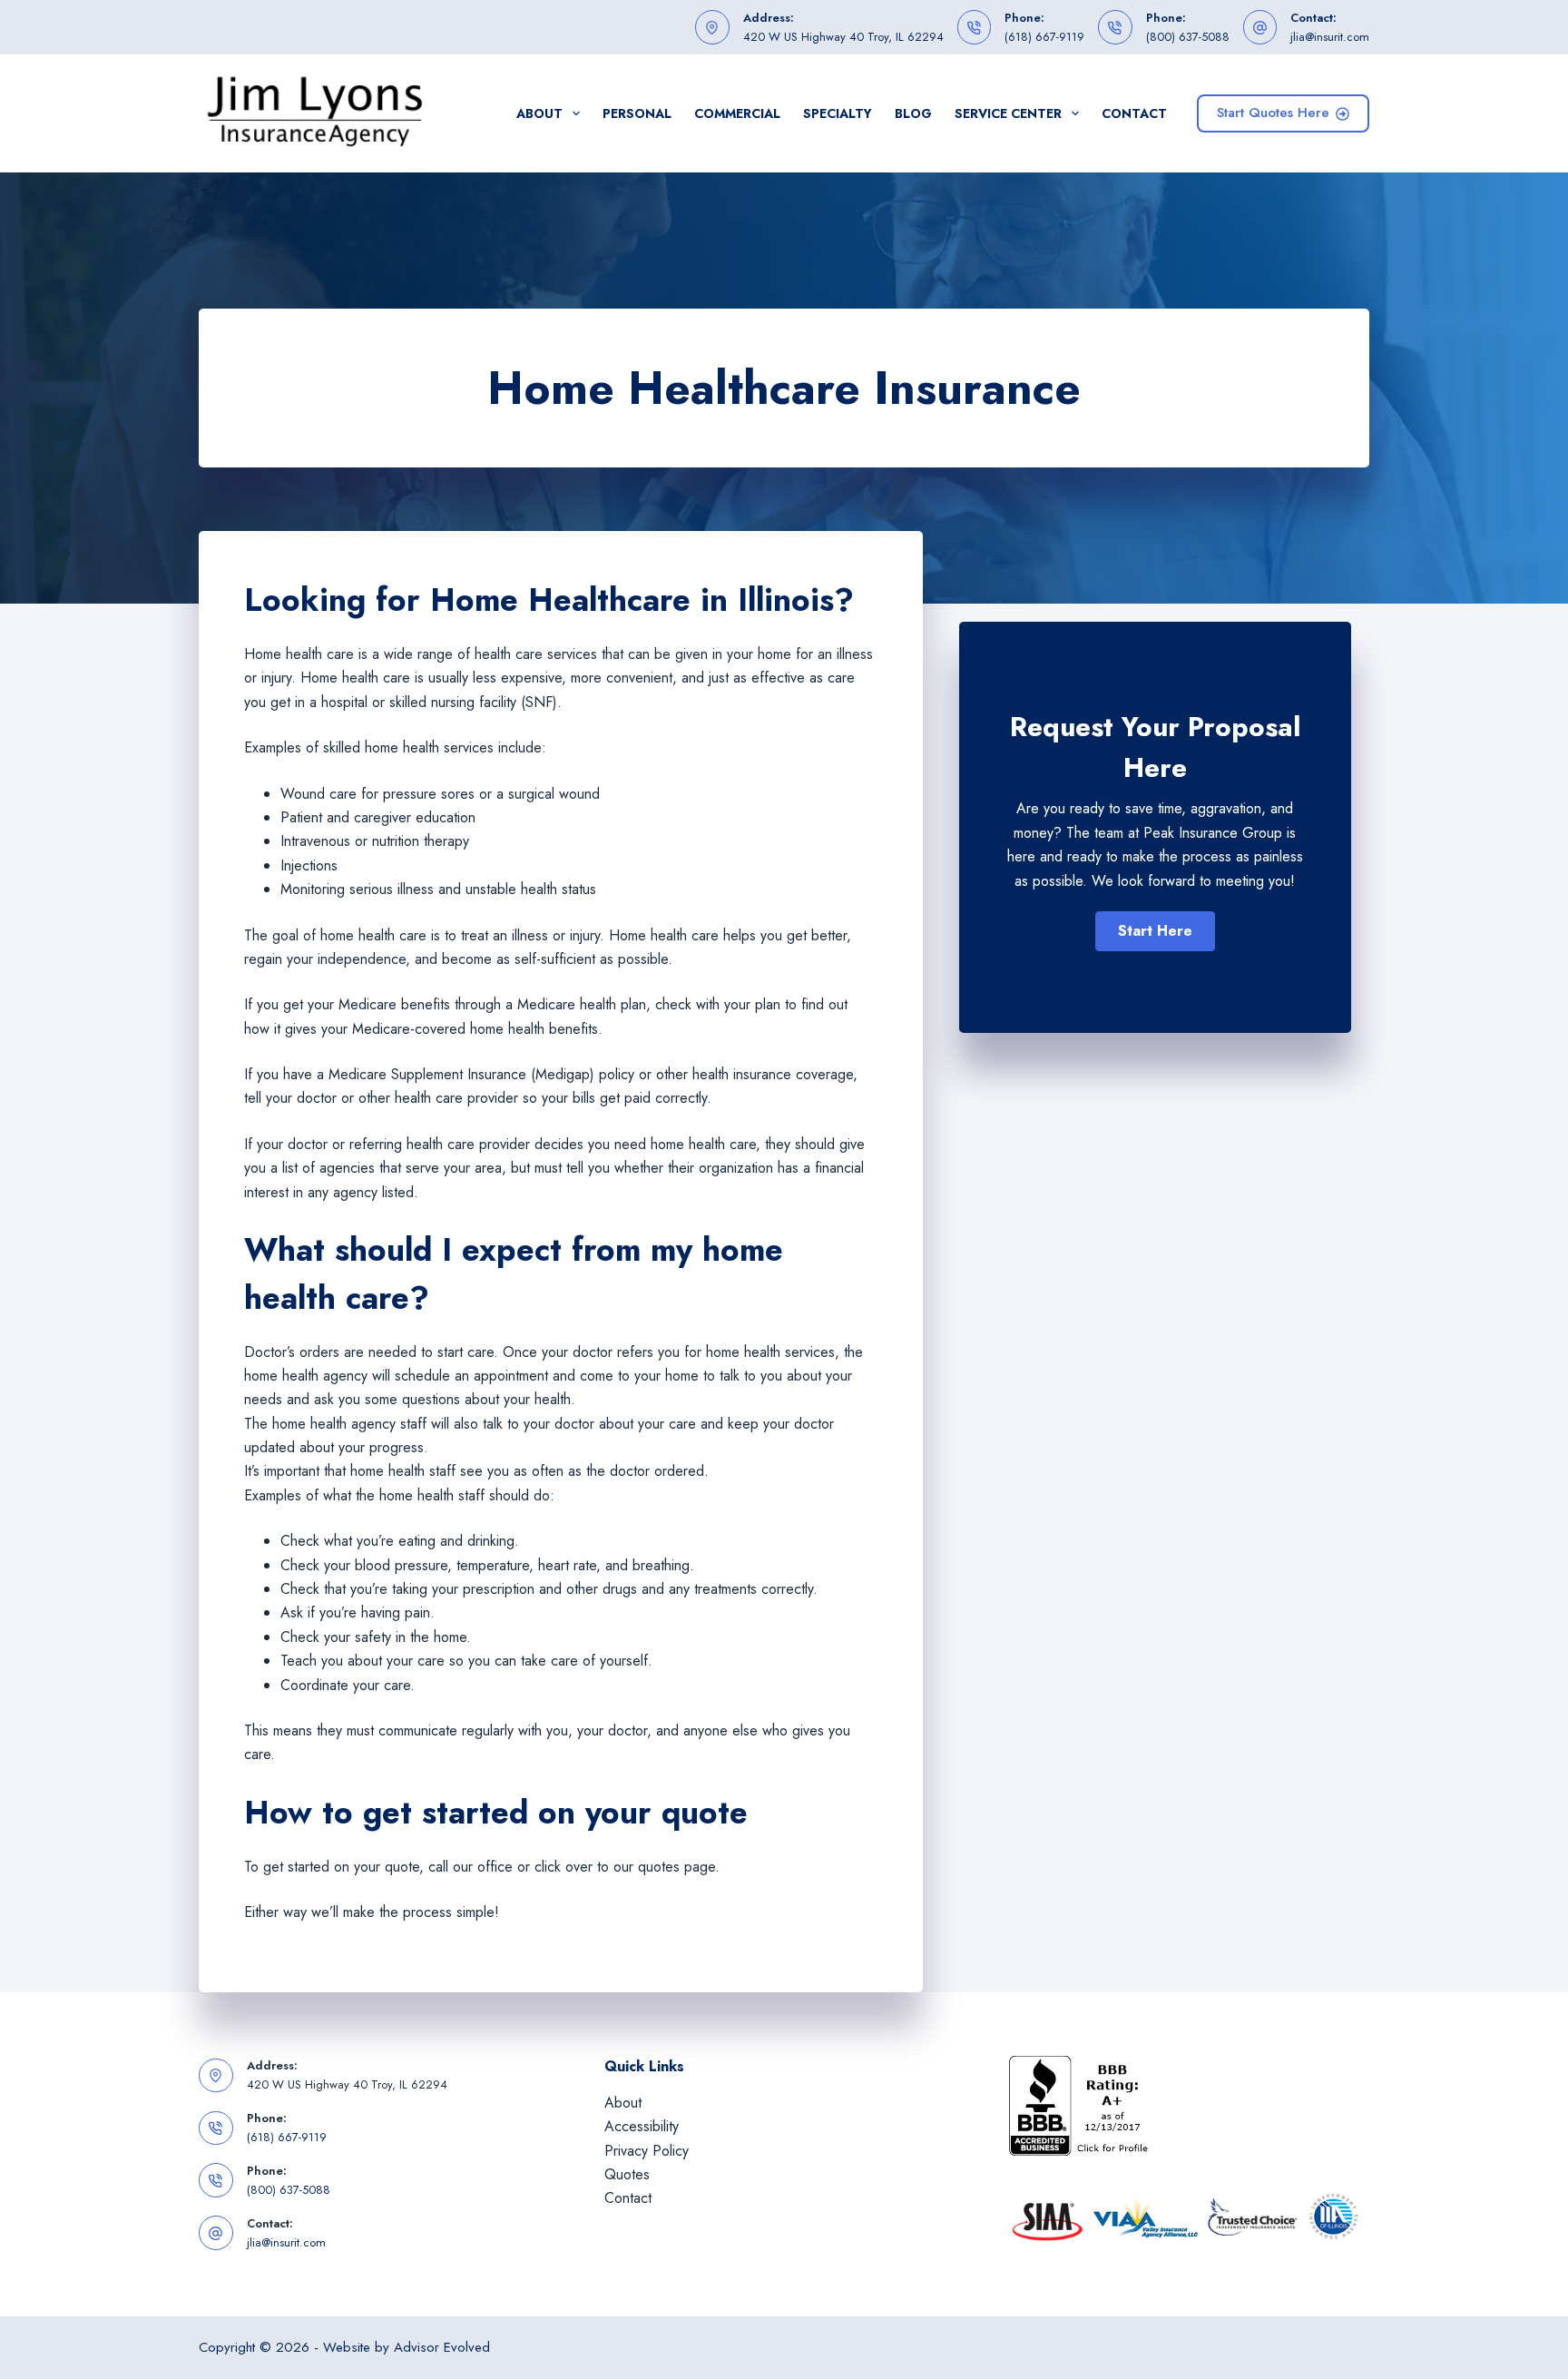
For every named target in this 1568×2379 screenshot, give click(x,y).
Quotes (627, 2174)
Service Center (1008, 113)
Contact (1134, 113)
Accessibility (642, 2126)
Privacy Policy (647, 2151)
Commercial (737, 113)
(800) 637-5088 (1188, 37)
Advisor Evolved (442, 2347)
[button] (1155, 931)
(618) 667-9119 (1044, 37)
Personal (637, 113)
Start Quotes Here (1273, 113)
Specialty (838, 113)
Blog (913, 113)
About (539, 113)
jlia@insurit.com (1330, 37)
